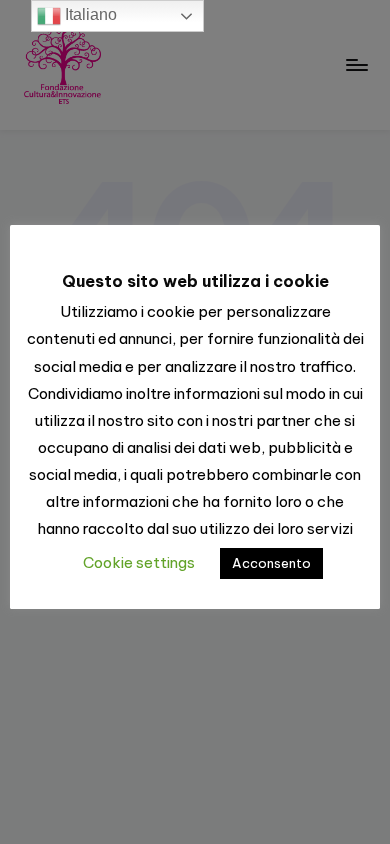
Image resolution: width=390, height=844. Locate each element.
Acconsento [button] (271, 563)
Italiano (89, 14)
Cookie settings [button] (139, 562)
